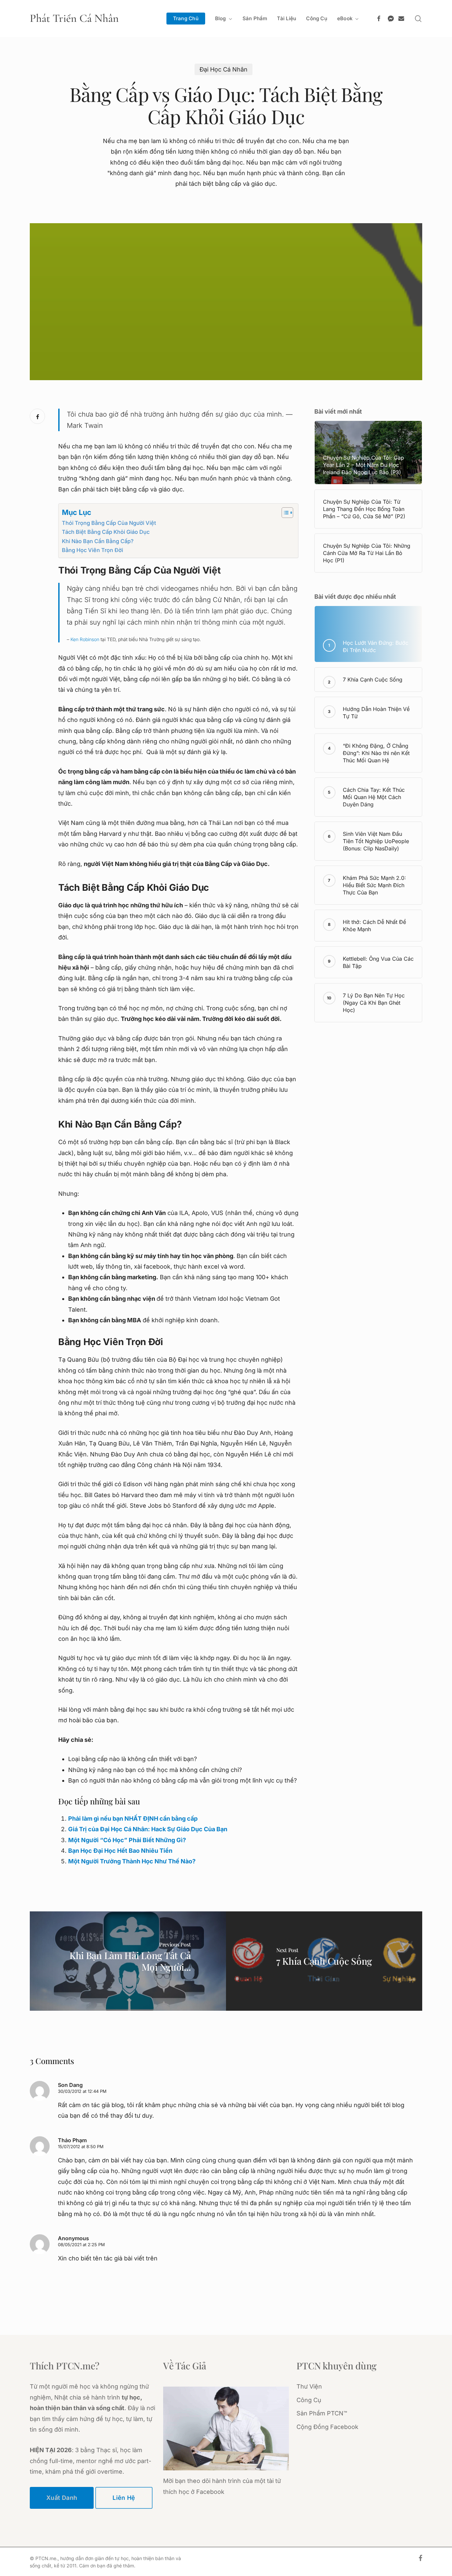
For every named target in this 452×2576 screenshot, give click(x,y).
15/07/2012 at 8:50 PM (81, 2147)
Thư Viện (309, 2386)
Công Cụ (309, 2400)
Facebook (210, 2492)
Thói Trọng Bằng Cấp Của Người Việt (109, 523)
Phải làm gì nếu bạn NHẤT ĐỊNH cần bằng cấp (133, 1818)
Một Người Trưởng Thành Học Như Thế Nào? (132, 1861)
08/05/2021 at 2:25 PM (81, 2245)
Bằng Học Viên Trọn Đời (92, 550)
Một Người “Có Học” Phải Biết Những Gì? (127, 1840)
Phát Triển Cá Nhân (74, 19)
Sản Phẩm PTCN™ (322, 2413)
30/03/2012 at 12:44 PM (82, 2091)
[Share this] (37, 416)
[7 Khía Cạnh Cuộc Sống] (324, 1961)
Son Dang (70, 2085)
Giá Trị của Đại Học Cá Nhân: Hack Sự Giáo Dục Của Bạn (148, 1829)
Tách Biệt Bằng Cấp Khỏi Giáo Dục (106, 532)
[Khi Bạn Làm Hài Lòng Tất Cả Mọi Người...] (128, 1961)
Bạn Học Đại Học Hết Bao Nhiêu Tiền (120, 1851)
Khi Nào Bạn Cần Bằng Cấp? (98, 541)
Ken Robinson (85, 639)
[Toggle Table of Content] (284, 513)
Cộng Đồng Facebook (327, 2427)
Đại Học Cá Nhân (224, 69)
